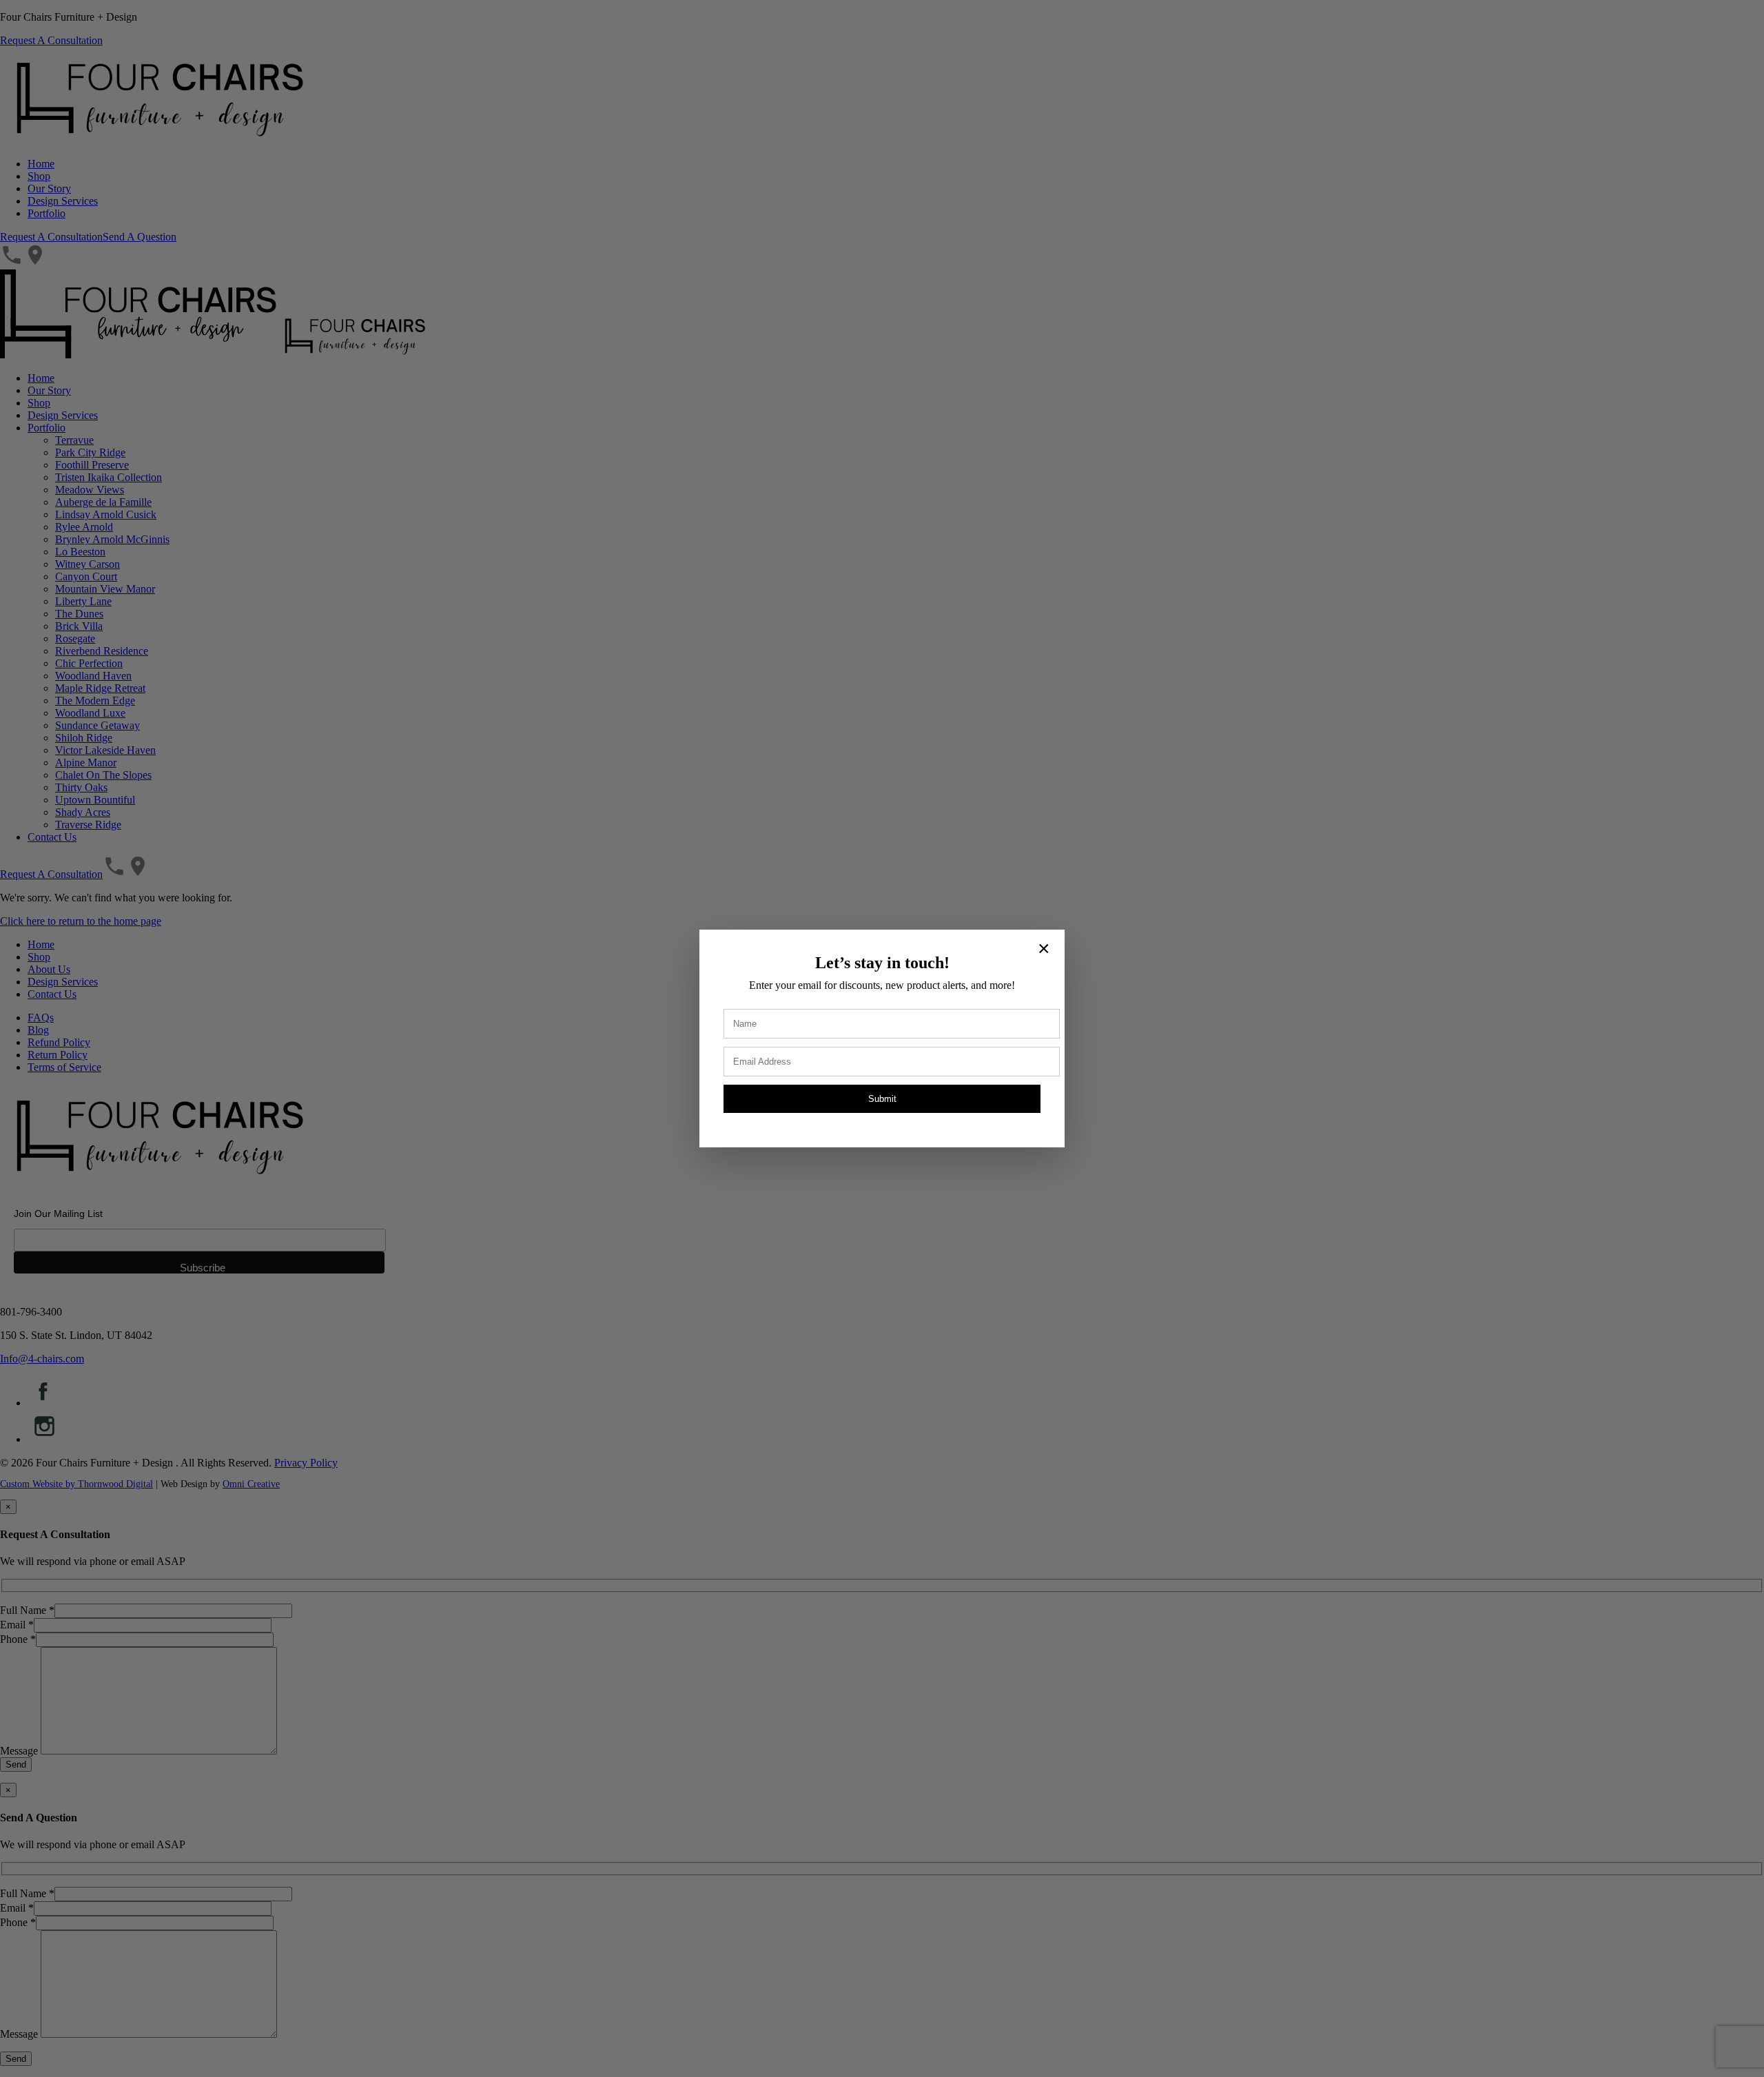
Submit (882, 1099)
